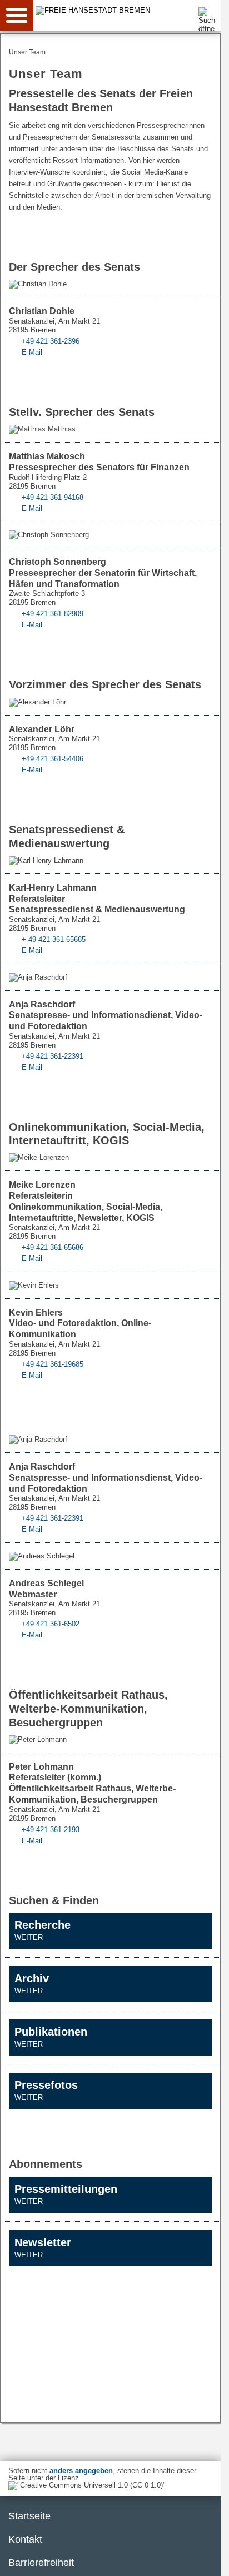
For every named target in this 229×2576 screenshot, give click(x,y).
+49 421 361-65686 (53, 1247)
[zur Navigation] (17, 15)
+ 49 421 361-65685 (54, 939)
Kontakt (25, 2539)
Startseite (29, 2516)
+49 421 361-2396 (51, 341)
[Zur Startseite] (129, 10)
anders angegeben (81, 2471)
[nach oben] (203, 2559)
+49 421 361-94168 (53, 497)
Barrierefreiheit (41, 2563)
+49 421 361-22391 (53, 1056)
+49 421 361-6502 (51, 1624)
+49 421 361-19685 (53, 1364)
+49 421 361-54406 (53, 759)
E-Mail (32, 352)
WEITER (29, 1937)
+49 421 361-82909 (53, 614)
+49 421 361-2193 (51, 1830)
